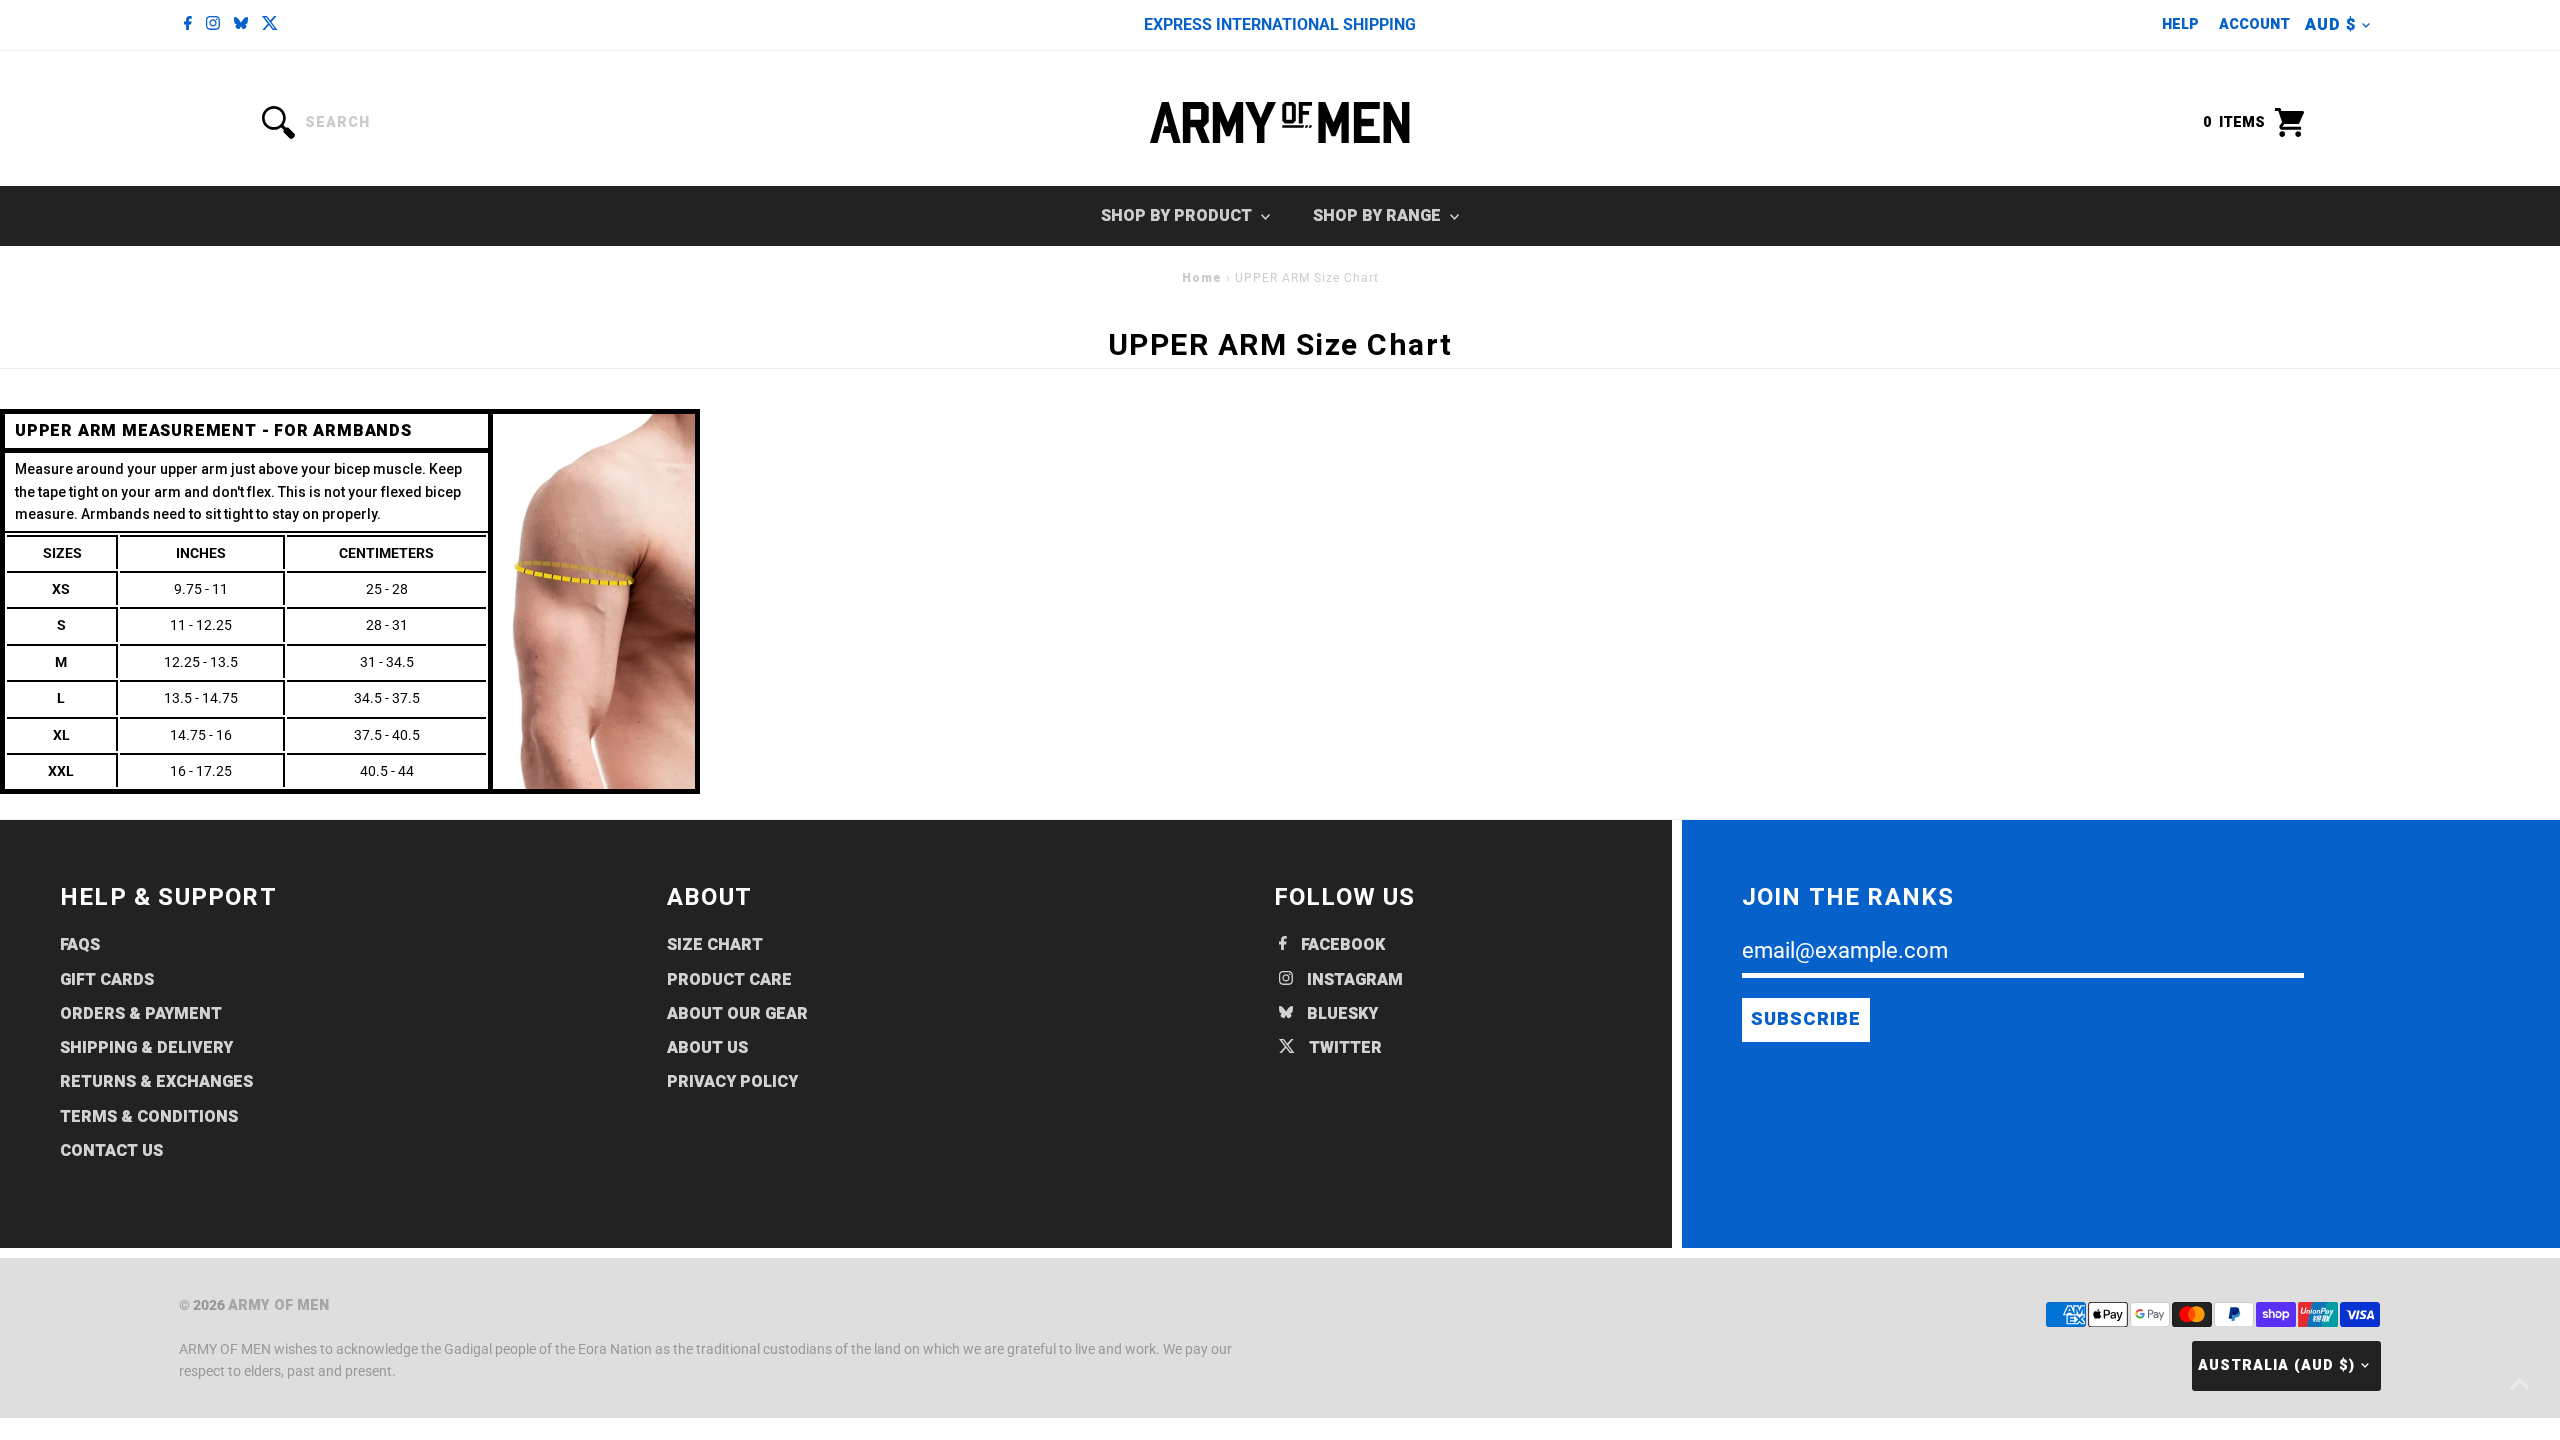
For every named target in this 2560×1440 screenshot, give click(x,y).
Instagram (1353, 980)
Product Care (729, 980)
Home (1202, 278)
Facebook (1341, 945)
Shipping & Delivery (146, 1048)
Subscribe (1806, 1019)
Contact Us (111, 1151)
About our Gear (737, 1014)
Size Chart (715, 945)
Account (2254, 24)
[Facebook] (188, 25)
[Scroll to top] (2520, 1385)
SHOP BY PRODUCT (1178, 216)
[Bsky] (241, 25)
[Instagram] (213, 25)
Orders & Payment (141, 1014)
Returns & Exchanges (156, 1082)
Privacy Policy (732, 1082)
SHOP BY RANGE (1379, 216)
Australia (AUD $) (2276, 1365)
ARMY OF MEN (278, 1305)
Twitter (1343, 1048)
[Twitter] (270, 25)
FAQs (80, 945)
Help (2180, 24)
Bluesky (1340, 1014)
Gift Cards (107, 980)
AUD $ (2330, 25)
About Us (707, 1048)
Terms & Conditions (149, 1117)
